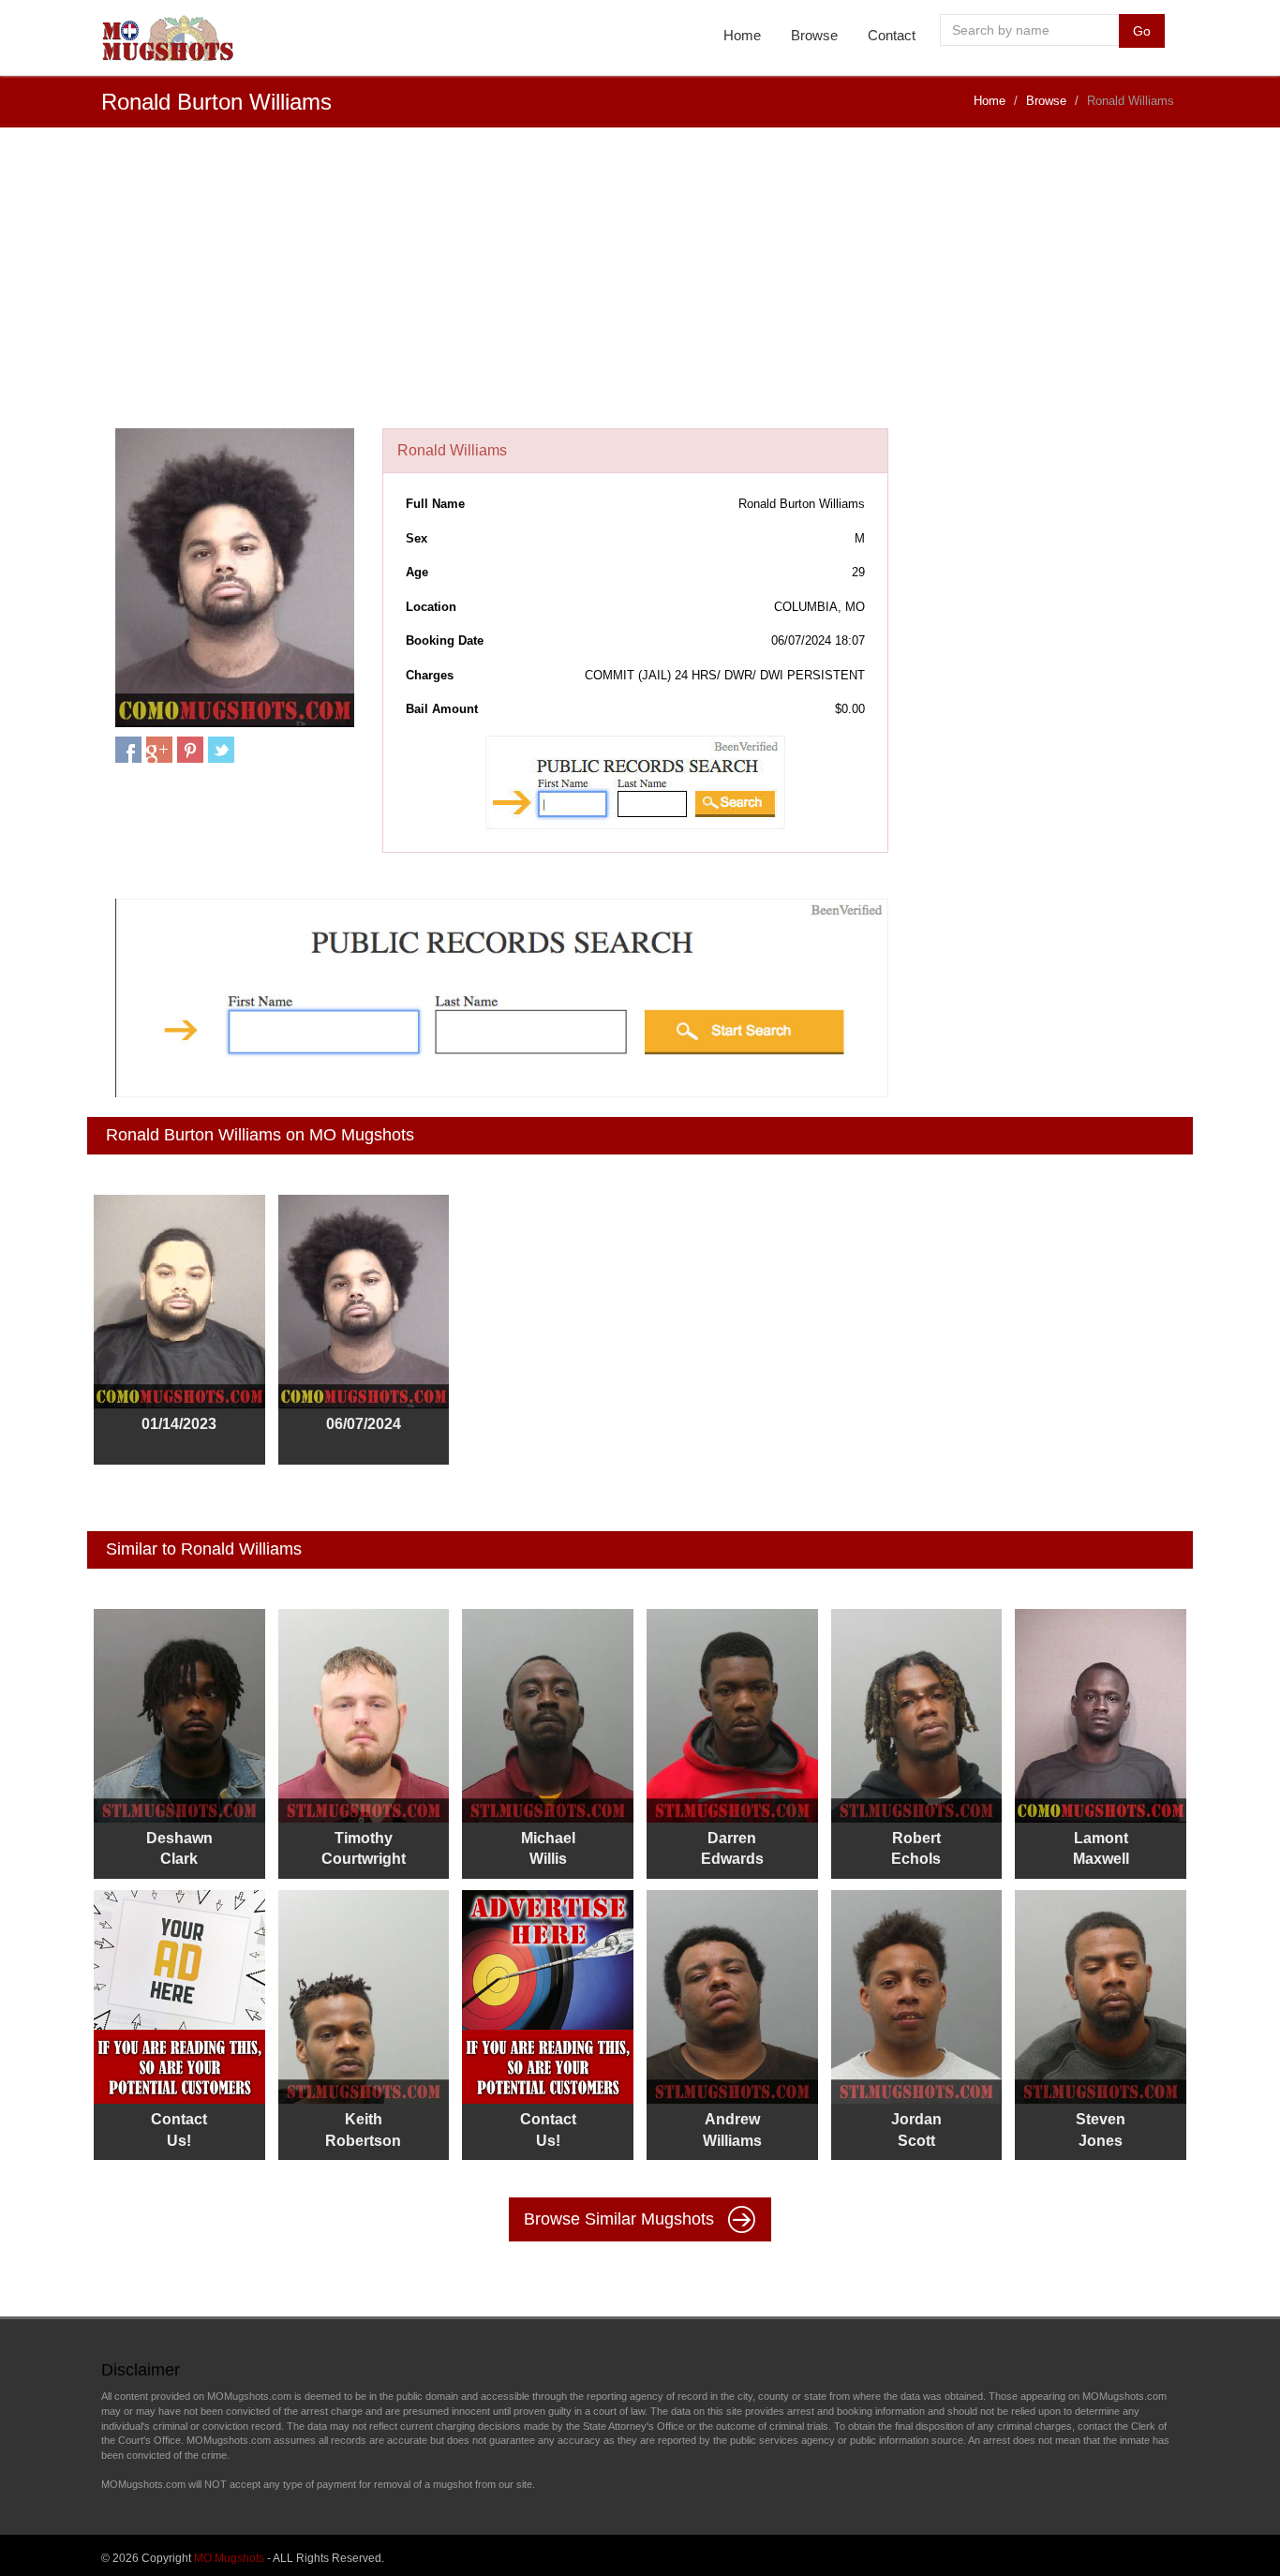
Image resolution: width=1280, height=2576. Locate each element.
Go (1142, 31)
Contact (892, 35)
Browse (814, 35)
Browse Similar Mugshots (621, 2219)
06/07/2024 (364, 1424)
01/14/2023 (179, 1424)
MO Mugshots (229, 2558)
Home (742, 35)
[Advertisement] (640, 288)
